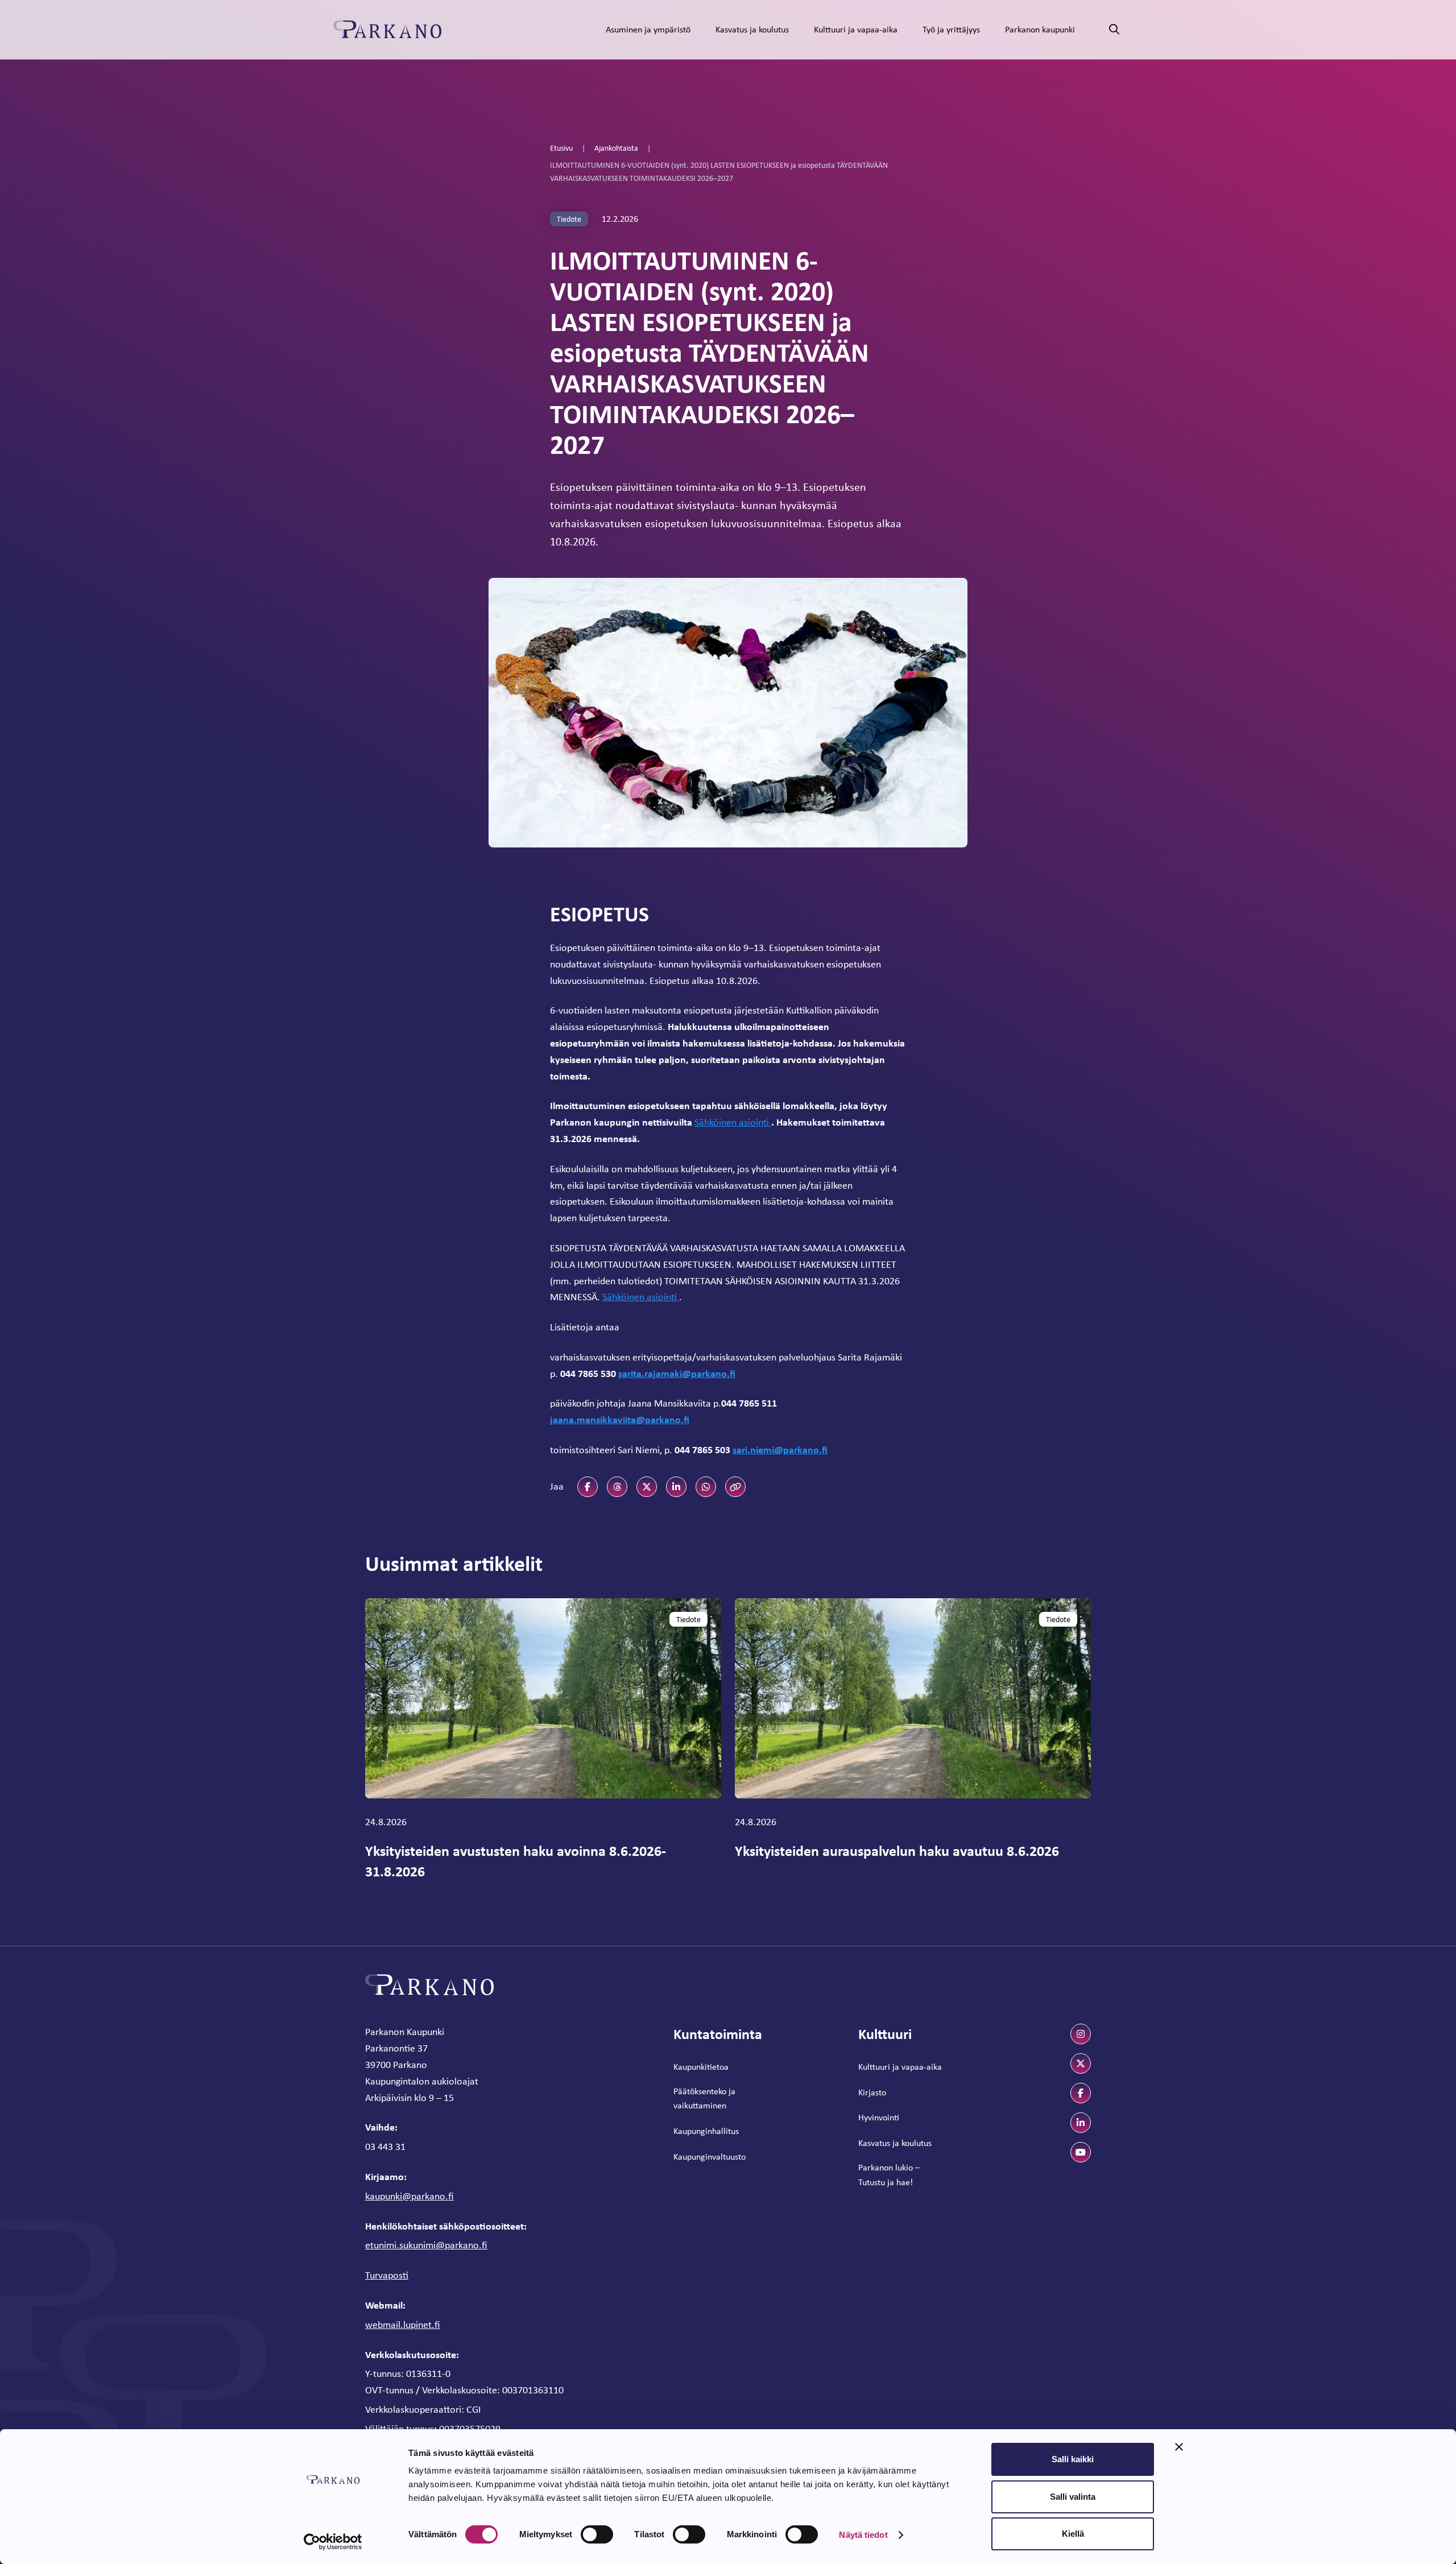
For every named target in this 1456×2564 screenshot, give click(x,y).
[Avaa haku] (1114, 30)
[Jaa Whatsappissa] (706, 1487)
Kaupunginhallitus (706, 2131)
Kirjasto (872, 2092)
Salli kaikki (1073, 2459)
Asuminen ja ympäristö (648, 29)
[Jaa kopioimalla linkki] (735, 1487)
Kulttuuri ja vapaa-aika (856, 29)
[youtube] (1081, 2152)
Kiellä (1073, 2534)
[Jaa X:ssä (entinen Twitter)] (647, 1487)
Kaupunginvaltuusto (710, 2156)
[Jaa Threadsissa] (617, 1487)
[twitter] (1081, 2063)
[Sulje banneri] (1179, 2447)
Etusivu (561, 148)
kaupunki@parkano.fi (409, 2196)
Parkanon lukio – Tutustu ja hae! (889, 2175)
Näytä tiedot (863, 2535)
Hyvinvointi (879, 2117)
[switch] (597, 2534)
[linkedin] (1081, 2123)
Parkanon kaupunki (1040, 29)
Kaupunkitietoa (701, 2067)
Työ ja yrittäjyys (951, 29)
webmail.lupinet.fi (403, 2325)
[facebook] (1081, 2093)
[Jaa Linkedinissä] (676, 1487)
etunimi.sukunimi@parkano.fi (426, 2245)
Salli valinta (1073, 2497)
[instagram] (1081, 2034)
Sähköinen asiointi (733, 1122)
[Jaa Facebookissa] (588, 1487)
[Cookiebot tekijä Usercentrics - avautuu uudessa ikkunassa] (333, 2542)
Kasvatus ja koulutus (752, 29)
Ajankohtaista (616, 148)
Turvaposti (387, 2275)
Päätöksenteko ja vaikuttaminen (704, 2098)
